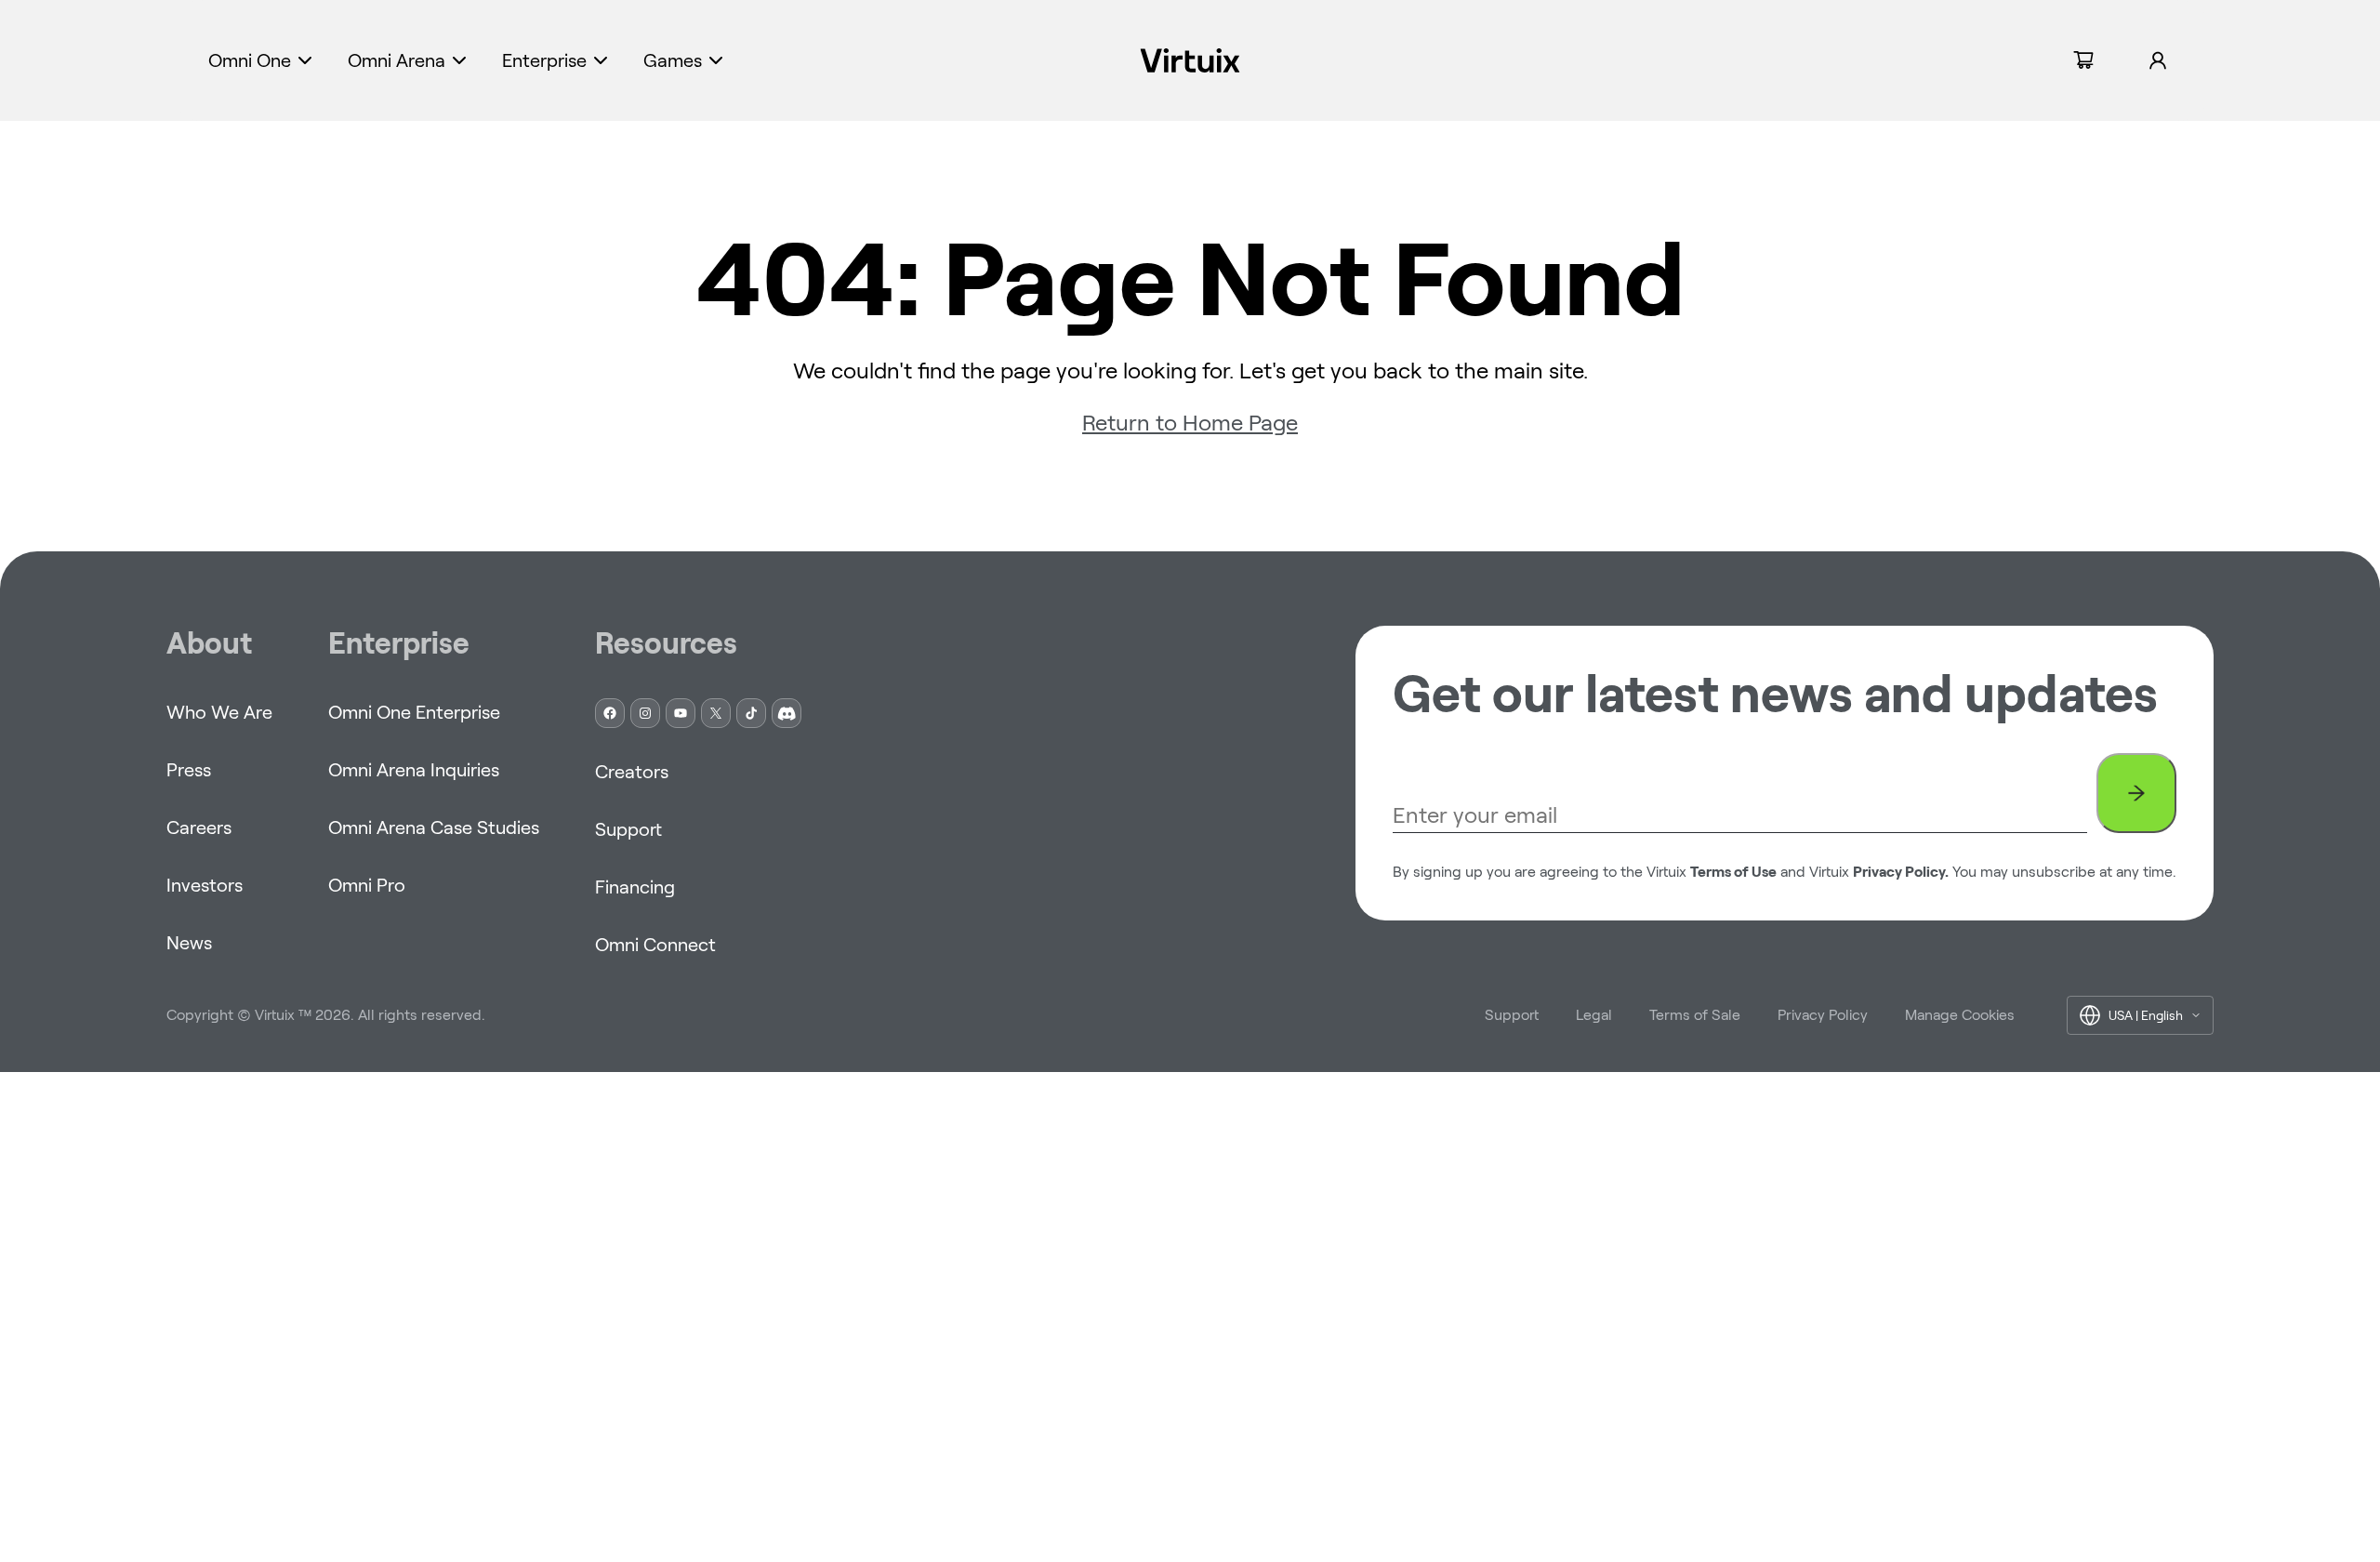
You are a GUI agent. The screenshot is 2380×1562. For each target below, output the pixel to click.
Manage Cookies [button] (1960, 1015)
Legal (1594, 1015)
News (189, 943)
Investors (205, 885)
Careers (199, 827)
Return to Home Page (1190, 423)
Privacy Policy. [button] (1901, 872)
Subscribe (2136, 793)
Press (189, 770)
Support (628, 829)
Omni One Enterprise (414, 712)
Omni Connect (655, 945)
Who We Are (219, 712)
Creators (632, 772)
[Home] (1190, 60)
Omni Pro (367, 885)
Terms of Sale (1695, 1015)
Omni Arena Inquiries (414, 770)
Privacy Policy (1823, 1015)
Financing (635, 887)
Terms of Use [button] (1733, 872)
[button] (262, 60)
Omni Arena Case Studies (434, 827)
